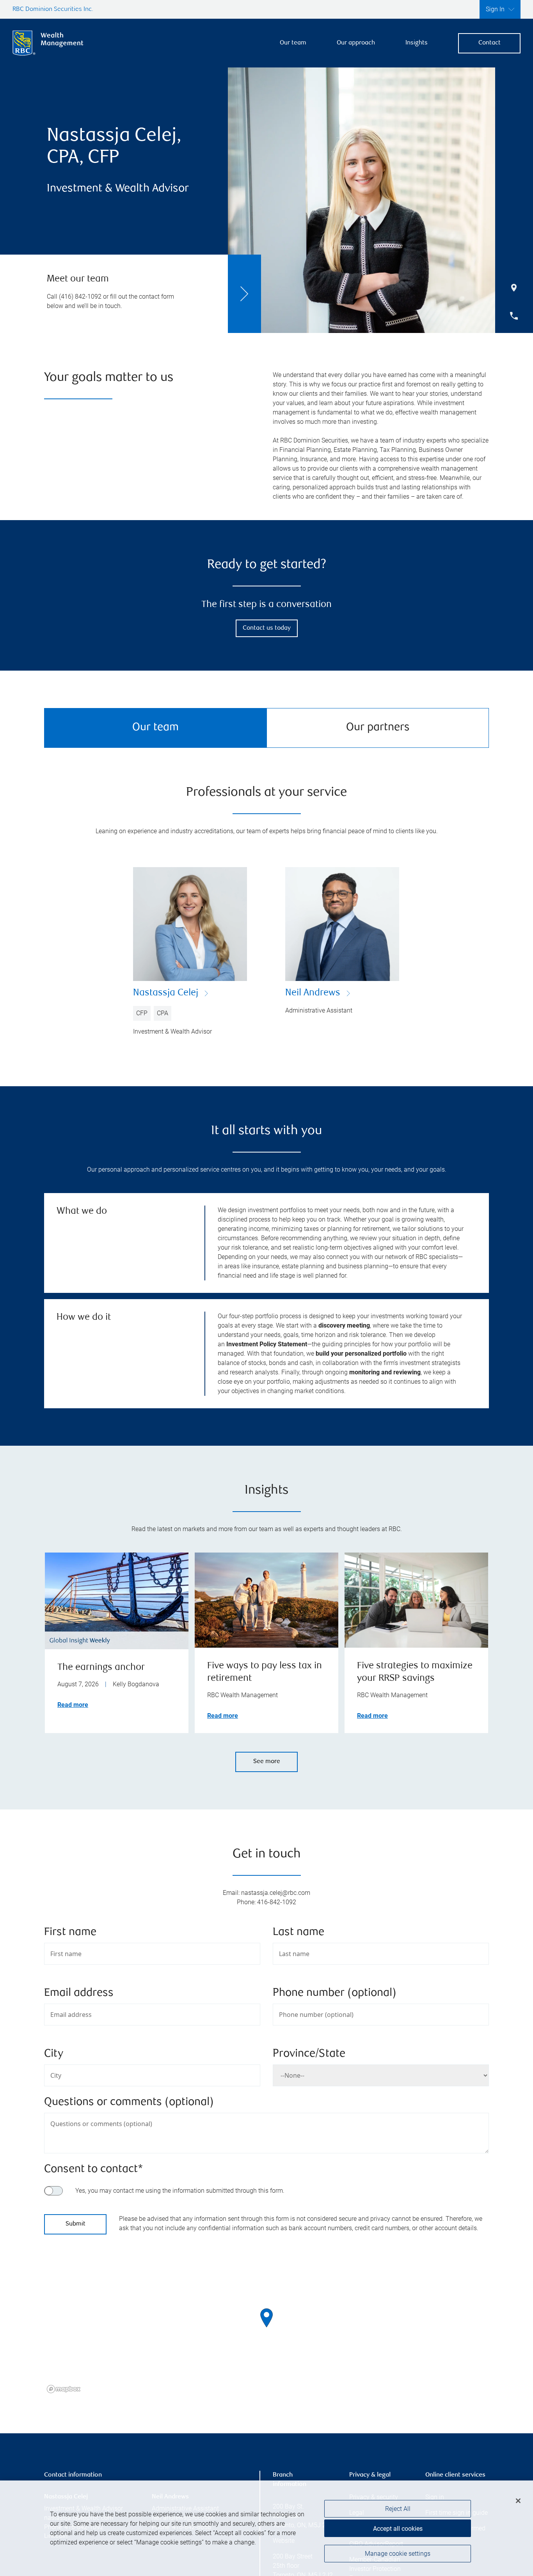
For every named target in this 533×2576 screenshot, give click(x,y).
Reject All (398, 2509)
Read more (73, 1705)
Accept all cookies (398, 2529)
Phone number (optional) (335, 1993)
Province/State (309, 2054)
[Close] (518, 2501)
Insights (417, 43)
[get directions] (266, 2318)
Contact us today (267, 628)
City (54, 2054)
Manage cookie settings (398, 2554)
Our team (293, 43)
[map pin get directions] (266, 2318)
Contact (489, 43)
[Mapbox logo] (64, 2389)
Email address (79, 1993)
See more (267, 1762)
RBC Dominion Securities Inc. (53, 10)
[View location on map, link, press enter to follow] (266, 2328)
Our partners (378, 728)
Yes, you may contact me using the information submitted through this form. (180, 2191)
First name (70, 1932)
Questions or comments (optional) (129, 2102)
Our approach (356, 43)
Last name (298, 1932)
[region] (266, 2328)
